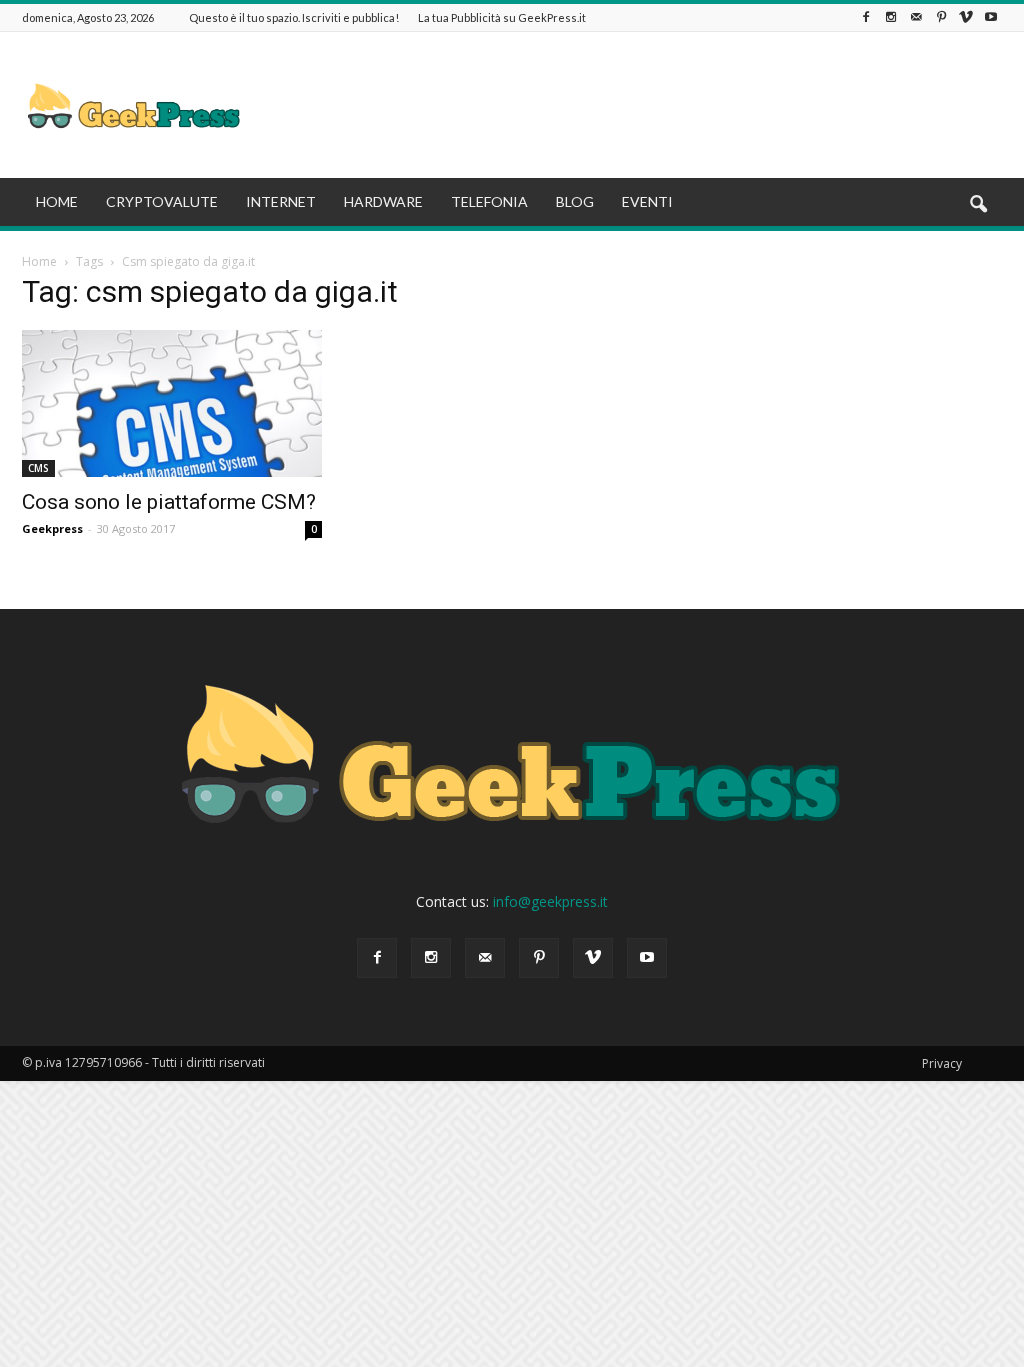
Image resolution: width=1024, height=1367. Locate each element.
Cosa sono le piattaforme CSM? (169, 502)
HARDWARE (383, 201)
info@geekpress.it (550, 901)
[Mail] (916, 17)
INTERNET (281, 201)
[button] (978, 205)
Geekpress (52, 528)
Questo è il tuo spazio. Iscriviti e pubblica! (294, 17)
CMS (38, 468)
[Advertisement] (638, 105)
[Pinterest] (941, 17)
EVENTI (647, 201)
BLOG (575, 201)
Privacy (942, 1063)
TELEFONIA (489, 201)
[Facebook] (866, 17)
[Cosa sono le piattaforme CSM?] (172, 403)
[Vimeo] (966, 17)
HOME (57, 201)
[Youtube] (991, 17)
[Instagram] (891, 17)
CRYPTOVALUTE (162, 201)
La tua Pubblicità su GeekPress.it (502, 17)
